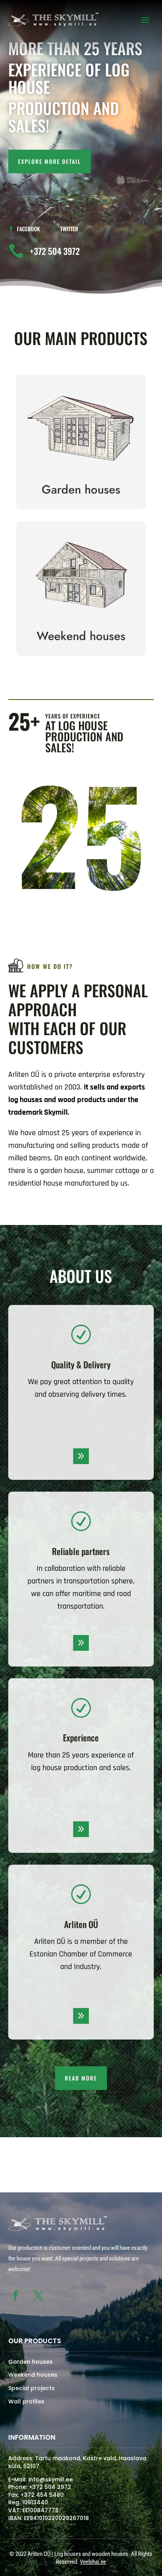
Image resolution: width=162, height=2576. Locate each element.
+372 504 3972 (50, 2487)
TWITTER (69, 229)
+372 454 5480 (42, 2495)
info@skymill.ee (51, 2479)
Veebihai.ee (93, 2562)
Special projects (31, 2388)
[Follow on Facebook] (16, 2296)
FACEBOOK (28, 229)
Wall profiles (26, 2402)
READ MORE (81, 2078)
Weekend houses (33, 2375)
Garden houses (30, 2362)
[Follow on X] (39, 2296)
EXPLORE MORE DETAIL (50, 161)
